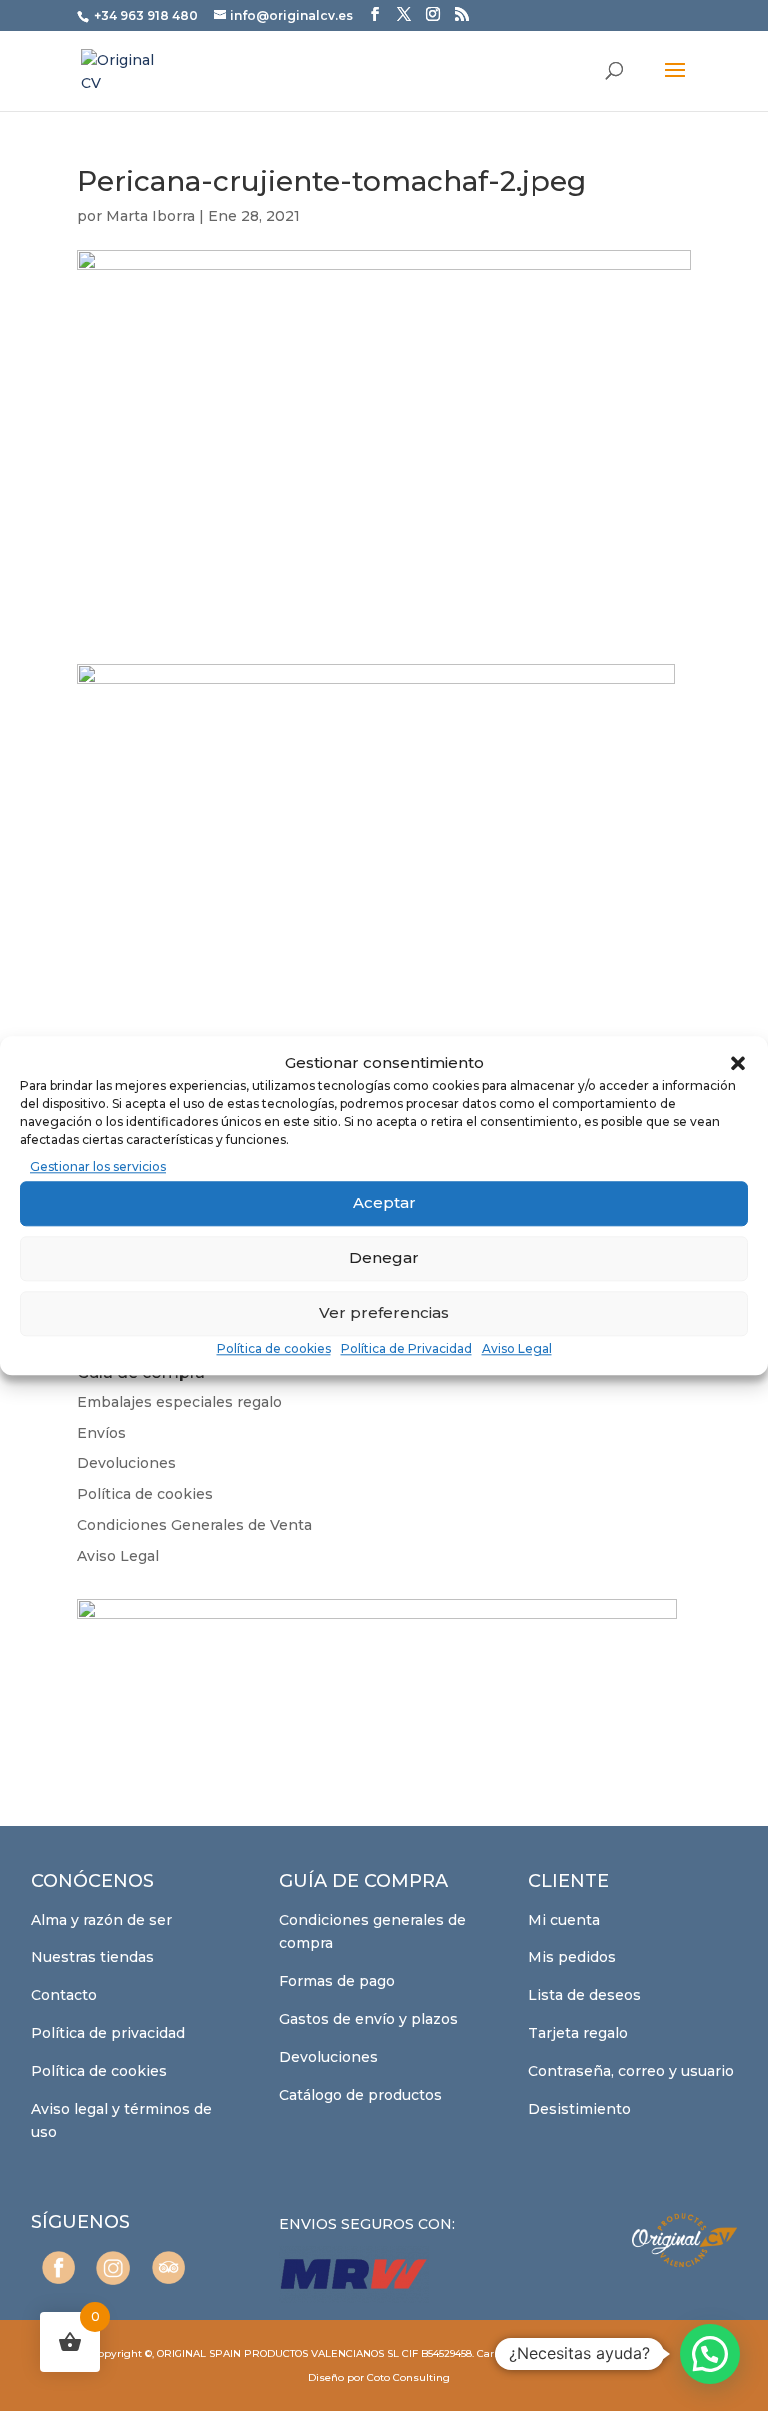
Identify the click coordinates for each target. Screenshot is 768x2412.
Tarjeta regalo (578, 2033)
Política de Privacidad (406, 1348)
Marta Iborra (150, 216)
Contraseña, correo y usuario (631, 2071)
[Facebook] (58, 2267)
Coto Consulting (408, 2377)
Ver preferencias (384, 1312)
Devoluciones (126, 1463)
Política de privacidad (108, 2033)
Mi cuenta (564, 1920)
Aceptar (384, 1202)
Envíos (101, 1433)
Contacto (64, 1995)
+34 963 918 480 (147, 15)
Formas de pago (337, 1981)
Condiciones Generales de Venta (194, 1525)
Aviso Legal (517, 1348)
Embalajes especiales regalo (179, 1402)
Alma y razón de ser (101, 1920)
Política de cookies (274, 1348)
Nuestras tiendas (92, 1957)
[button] (738, 1063)
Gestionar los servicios (98, 1166)
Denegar (384, 1257)
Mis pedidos (572, 1957)
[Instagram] (113, 2268)
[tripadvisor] (168, 2267)
